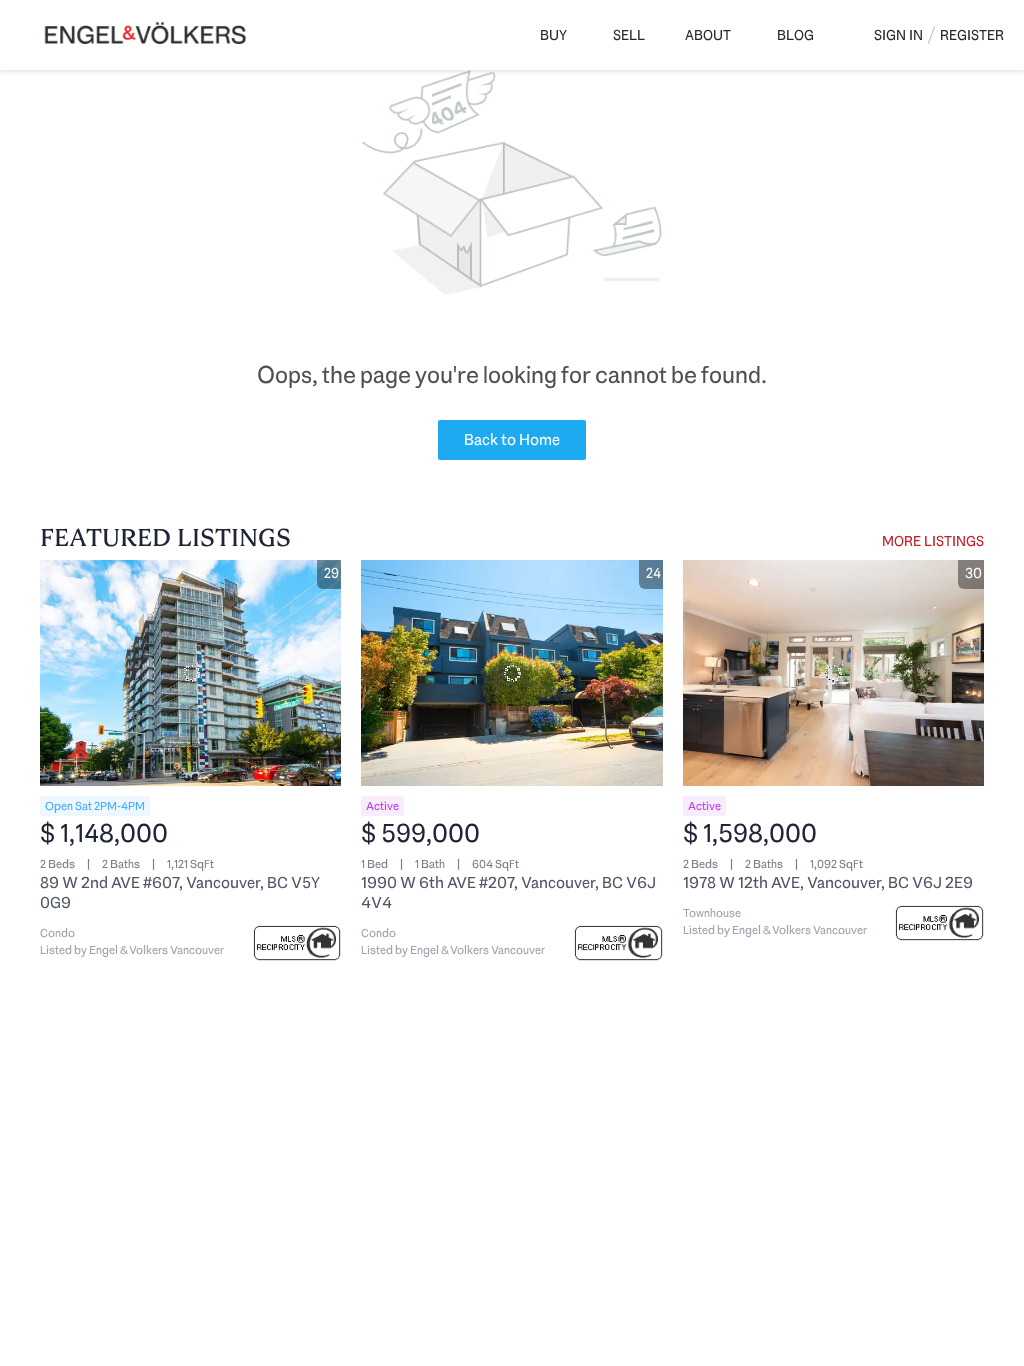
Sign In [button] (898, 35)
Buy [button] (553, 35)
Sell (629, 35)
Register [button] (972, 35)
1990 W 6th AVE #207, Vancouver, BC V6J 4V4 (508, 892)
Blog (795, 35)
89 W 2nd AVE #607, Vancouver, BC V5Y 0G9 (180, 892)
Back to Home (512, 439)
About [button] (708, 35)
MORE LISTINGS (933, 541)
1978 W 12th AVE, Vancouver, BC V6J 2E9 (828, 882)
